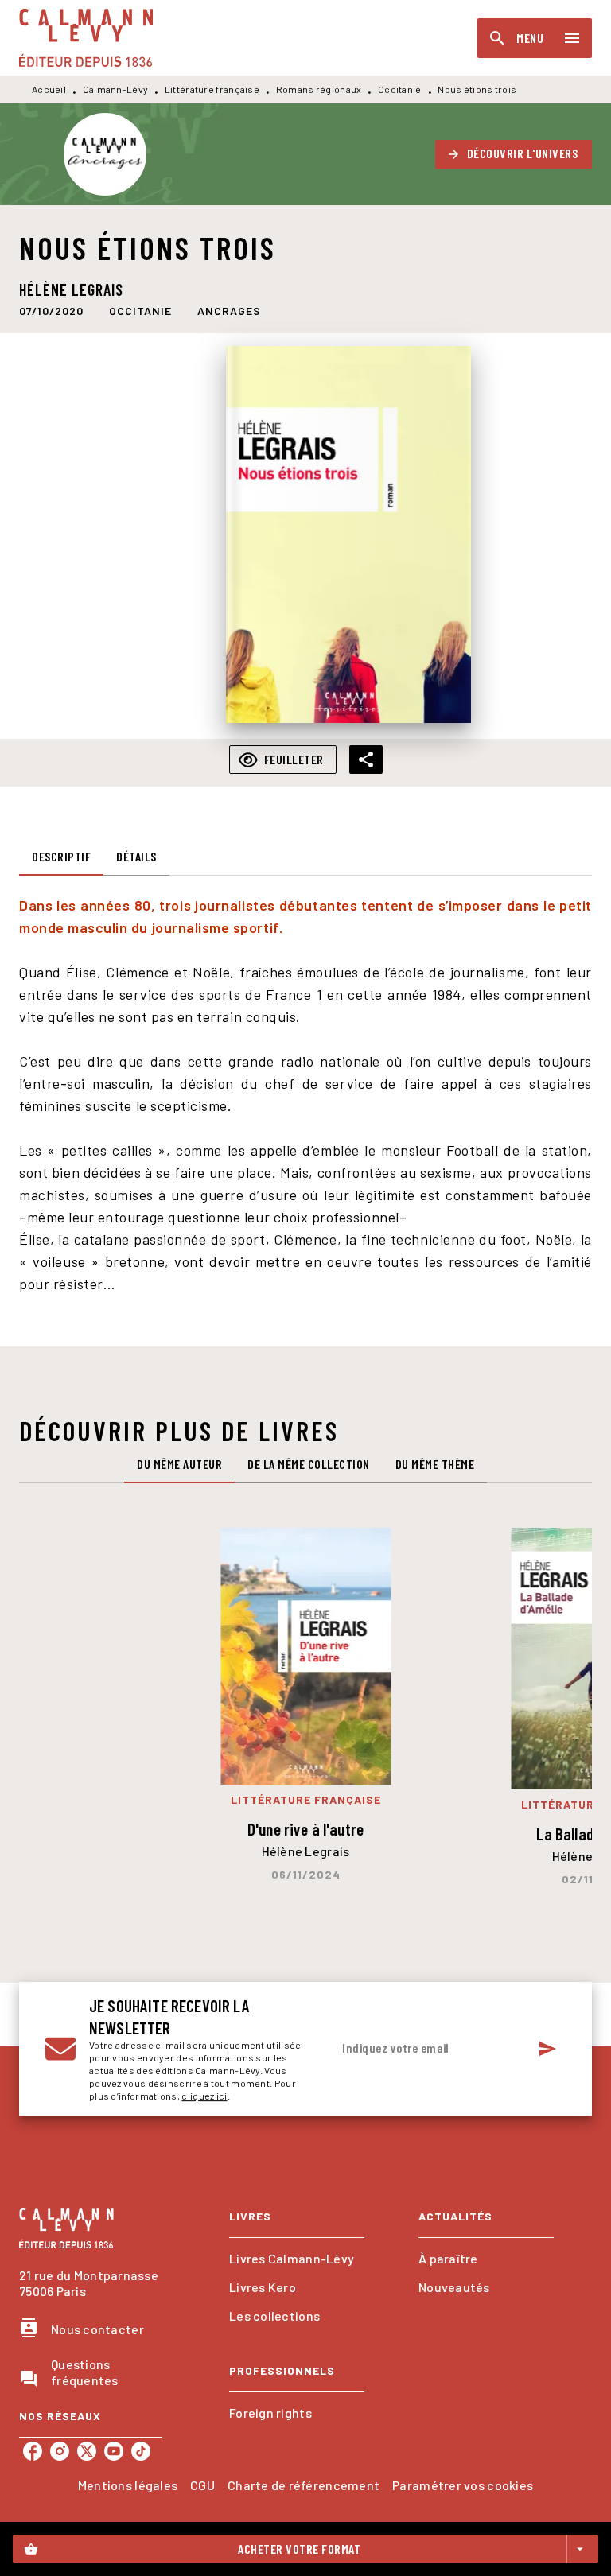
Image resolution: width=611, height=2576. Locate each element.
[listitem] (33, 2451)
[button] (514, 154)
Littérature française (212, 89)
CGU (202, 2485)
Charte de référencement (304, 2485)
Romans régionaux (319, 89)
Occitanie (400, 89)
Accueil (49, 89)
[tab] (61, 857)
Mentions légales (128, 2485)
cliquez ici (204, 2096)
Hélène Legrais (71, 289)
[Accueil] (86, 38)
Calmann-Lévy (116, 89)
